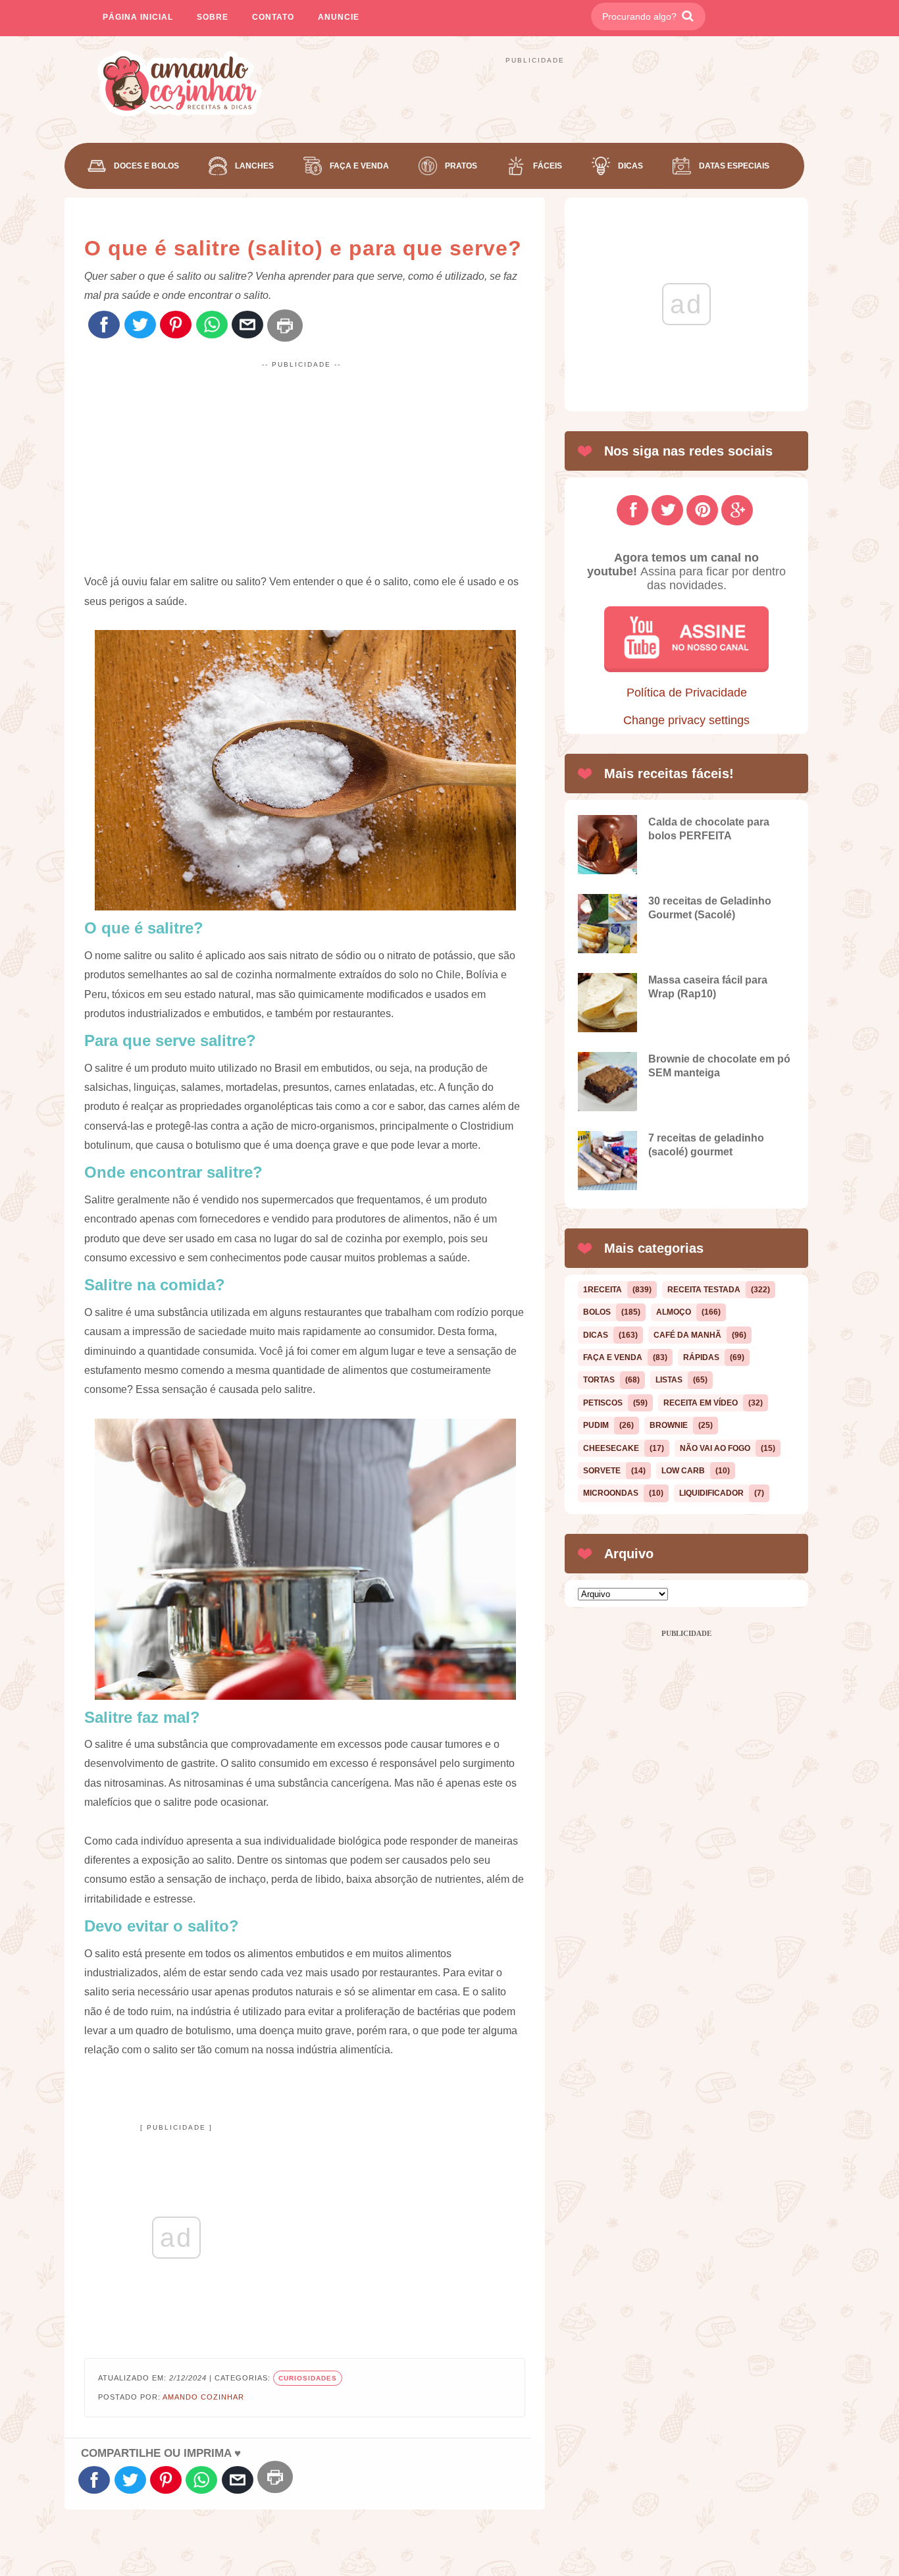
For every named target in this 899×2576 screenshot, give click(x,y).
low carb (683, 1471)
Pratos (461, 166)
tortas (599, 1380)
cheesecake (611, 1448)
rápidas (701, 1357)
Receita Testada (704, 1290)
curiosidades (308, 2378)
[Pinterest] (176, 326)
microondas (611, 1493)
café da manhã (687, 1335)
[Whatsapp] (212, 326)
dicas (596, 1335)
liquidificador (711, 1493)
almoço (674, 1312)
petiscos (603, 1403)
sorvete (602, 1471)
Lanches (254, 166)
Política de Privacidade (687, 693)
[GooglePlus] (737, 510)
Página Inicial (138, 17)
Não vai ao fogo (715, 1448)
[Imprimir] (285, 326)
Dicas (630, 166)
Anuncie (339, 17)
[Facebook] (104, 326)
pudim (596, 1425)
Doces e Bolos (146, 166)
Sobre (213, 17)
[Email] (247, 326)
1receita (603, 1290)
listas (669, 1380)
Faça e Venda (359, 166)
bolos (597, 1312)
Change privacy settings (686, 720)
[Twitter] (140, 326)
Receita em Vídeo (701, 1403)
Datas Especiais (734, 166)
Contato (273, 17)
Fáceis (548, 166)
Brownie (669, 1425)
